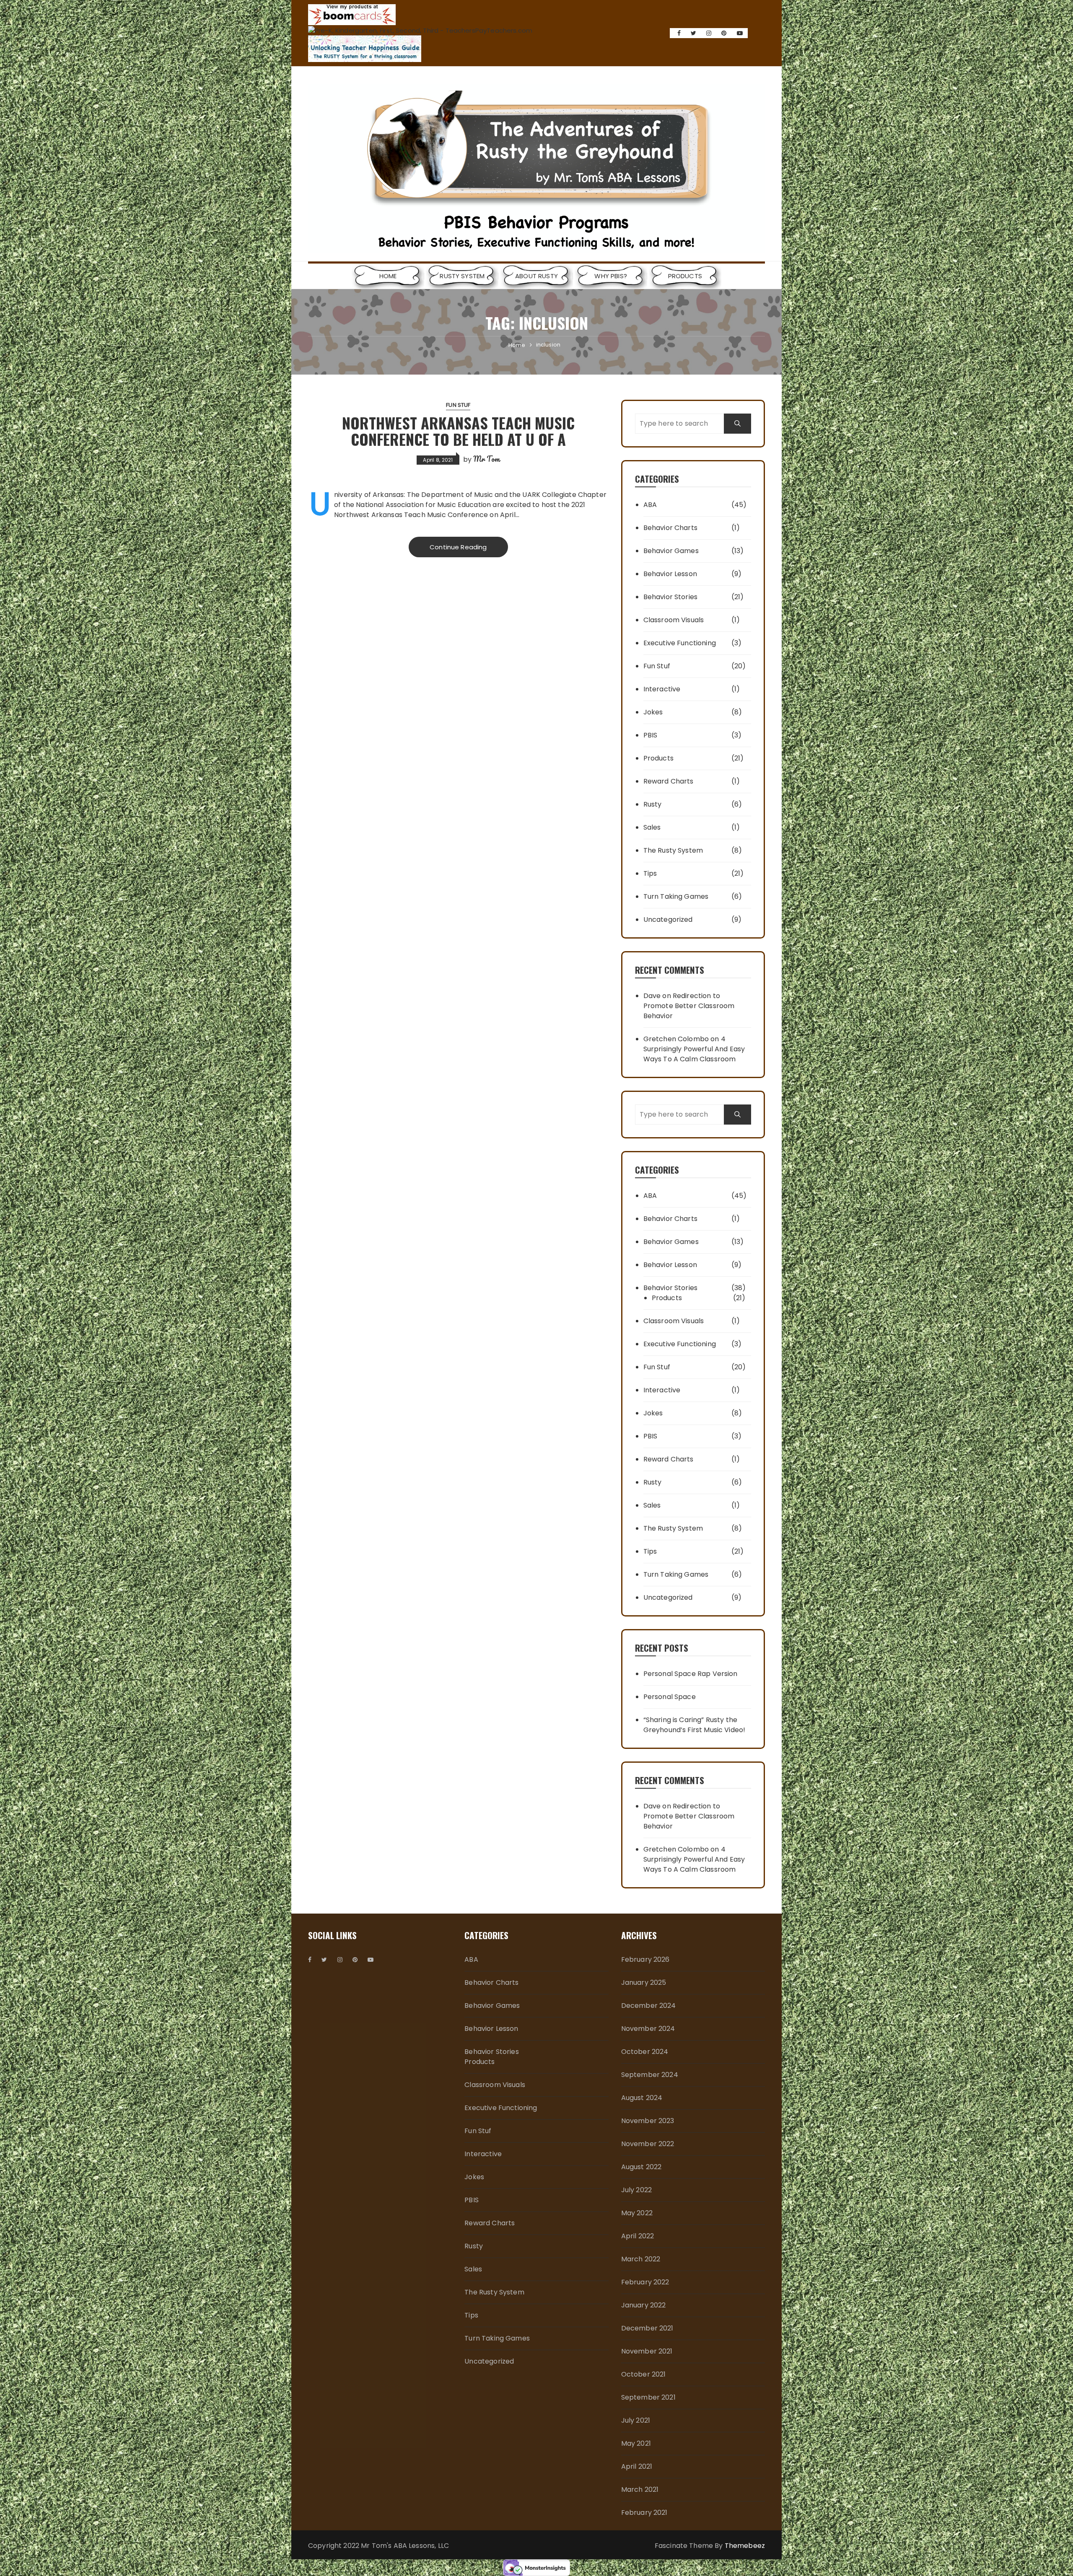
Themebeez (745, 2546)
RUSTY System (462, 276)
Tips (650, 873)
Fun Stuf (458, 405)
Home (388, 276)
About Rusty (536, 276)
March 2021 (640, 2489)
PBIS (651, 735)
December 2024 (649, 2006)
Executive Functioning (680, 643)
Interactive (662, 689)
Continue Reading (458, 547)
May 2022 (637, 2213)
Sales (652, 827)
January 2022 (644, 2305)
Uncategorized (668, 919)
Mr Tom (486, 459)
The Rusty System (673, 850)
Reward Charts (669, 781)
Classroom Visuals (674, 620)
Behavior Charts (670, 528)
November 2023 (648, 2121)
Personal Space (670, 1697)
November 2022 (648, 2144)
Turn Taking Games (676, 896)
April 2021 (637, 2466)
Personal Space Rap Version (691, 1674)
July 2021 (636, 2420)
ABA (650, 505)
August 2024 (642, 2098)
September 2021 (648, 2397)
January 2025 (644, 1982)
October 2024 (645, 2052)
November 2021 (647, 2351)
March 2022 (641, 2259)
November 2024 (648, 2029)
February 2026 (645, 1959)
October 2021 (644, 2374)
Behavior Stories (670, 597)
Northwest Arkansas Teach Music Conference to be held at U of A (458, 431)
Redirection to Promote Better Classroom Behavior (689, 1006)
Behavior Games (671, 551)
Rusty (653, 804)
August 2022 (641, 2167)
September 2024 (650, 2075)
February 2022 (645, 2282)
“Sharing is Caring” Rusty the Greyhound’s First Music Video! (695, 1725)
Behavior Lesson (670, 574)
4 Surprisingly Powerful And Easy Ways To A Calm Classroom (694, 1049)
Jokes (653, 712)
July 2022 (636, 2190)
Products (685, 276)
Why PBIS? (610, 276)
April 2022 (638, 2236)
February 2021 (644, 2513)
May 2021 (636, 2443)
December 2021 (647, 2328)
